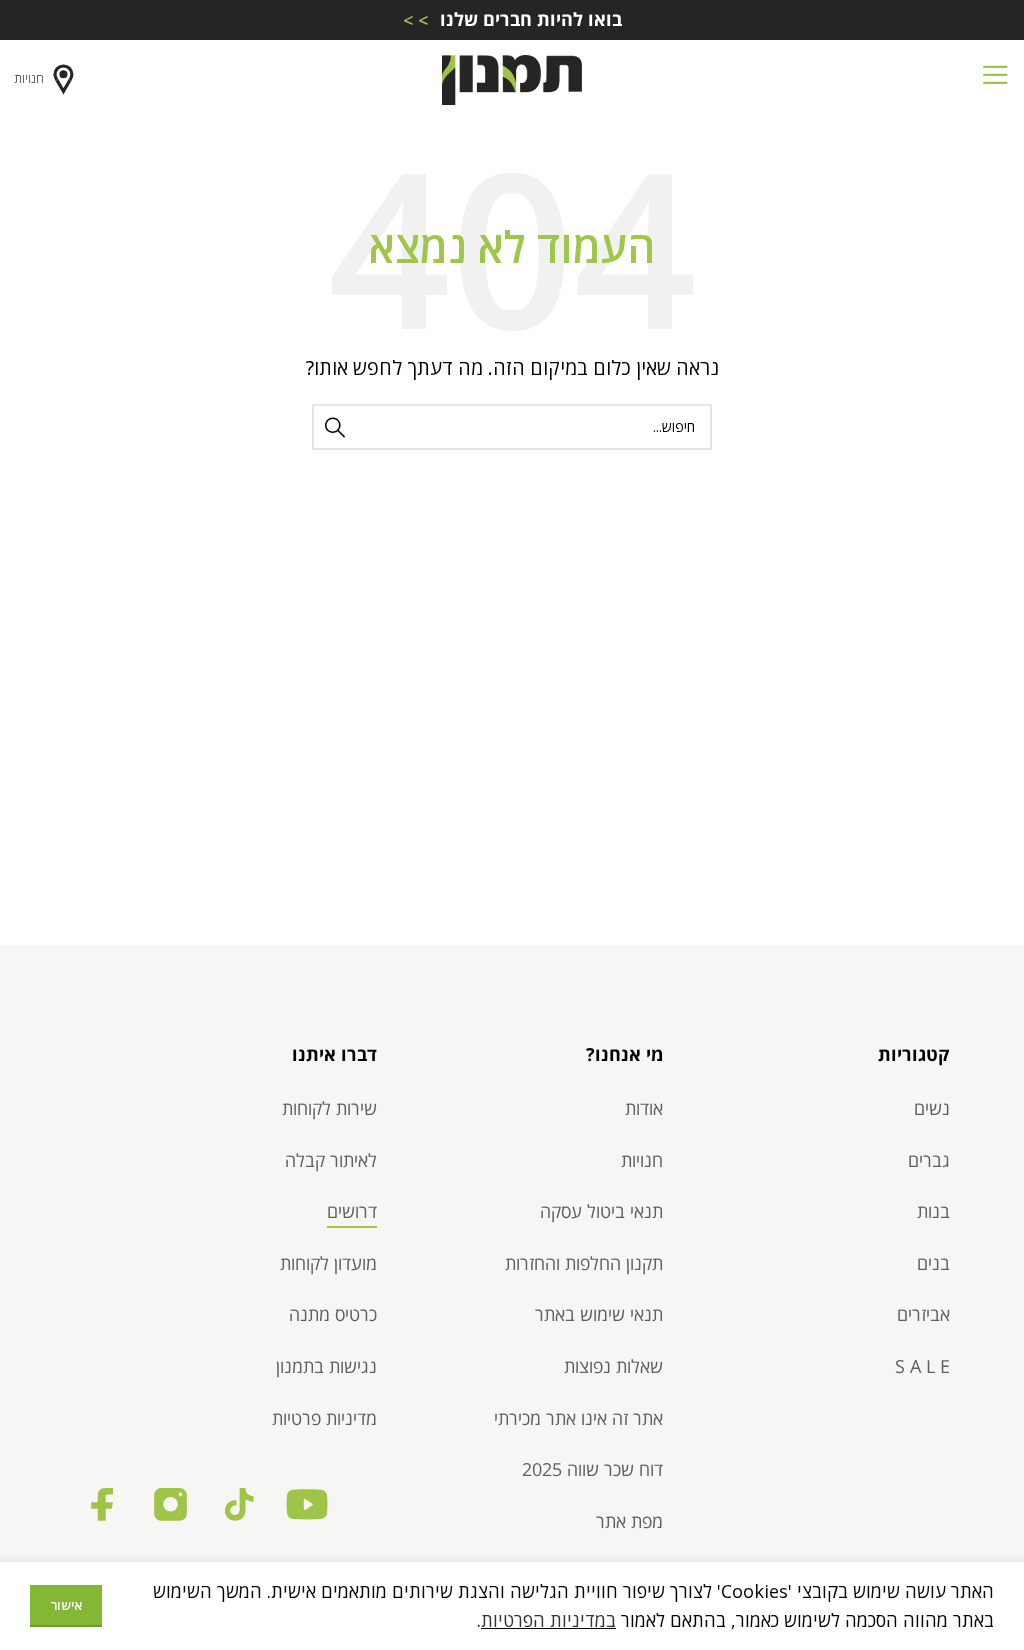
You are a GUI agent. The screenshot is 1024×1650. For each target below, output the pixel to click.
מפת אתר (629, 1521)
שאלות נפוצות (613, 1366)
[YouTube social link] (306, 1504)
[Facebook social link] (102, 1504)
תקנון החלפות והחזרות (584, 1263)
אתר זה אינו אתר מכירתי (578, 1418)
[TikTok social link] (238, 1504)
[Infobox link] (512, 19)
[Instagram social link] (170, 1504)
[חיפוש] (335, 427)
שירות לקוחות (329, 1108)
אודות (644, 1108)
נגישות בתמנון (326, 1366)
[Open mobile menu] (995, 80)
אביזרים (923, 1314)
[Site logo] (512, 78)
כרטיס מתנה (333, 1314)
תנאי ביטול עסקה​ (601, 1211)
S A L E (922, 1366)
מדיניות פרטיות (324, 1418)
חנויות (29, 78)
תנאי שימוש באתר (599, 1314)
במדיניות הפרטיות (548, 1620)
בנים (933, 1263)
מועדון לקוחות (328, 1263)
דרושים (352, 1211)
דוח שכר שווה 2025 (592, 1469)
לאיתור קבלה (331, 1160)
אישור (66, 1605)
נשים (932, 1108)
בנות (933, 1211)
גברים (929, 1160)
